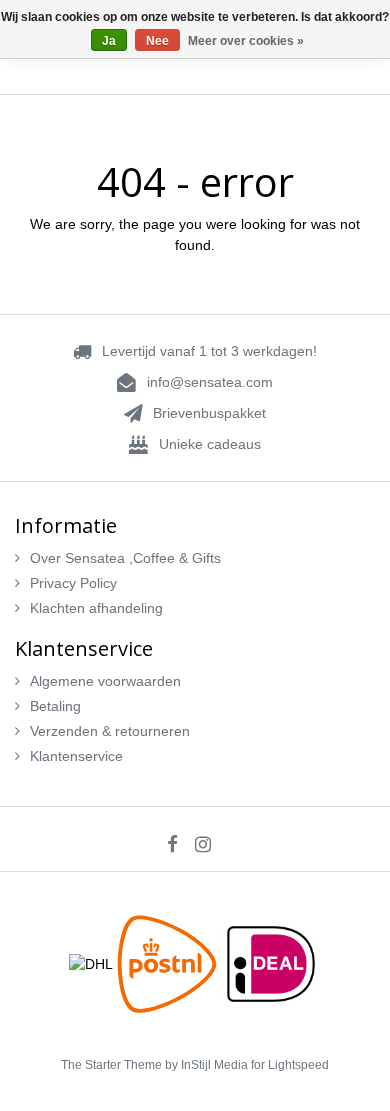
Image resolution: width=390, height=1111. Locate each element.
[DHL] (93, 963)
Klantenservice (76, 756)
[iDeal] (271, 963)
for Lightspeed (290, 1065)
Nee (157, 41)
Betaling (55, 706)
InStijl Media (214, 1065)
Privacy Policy (73, 583)
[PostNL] (169, 963)
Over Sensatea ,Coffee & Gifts (125, 558)
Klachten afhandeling (96, 608)
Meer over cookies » (246, 41)
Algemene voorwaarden (105, 681)
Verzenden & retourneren (110, 731)
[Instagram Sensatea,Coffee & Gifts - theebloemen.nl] (209, 844)
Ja (109, 41)
